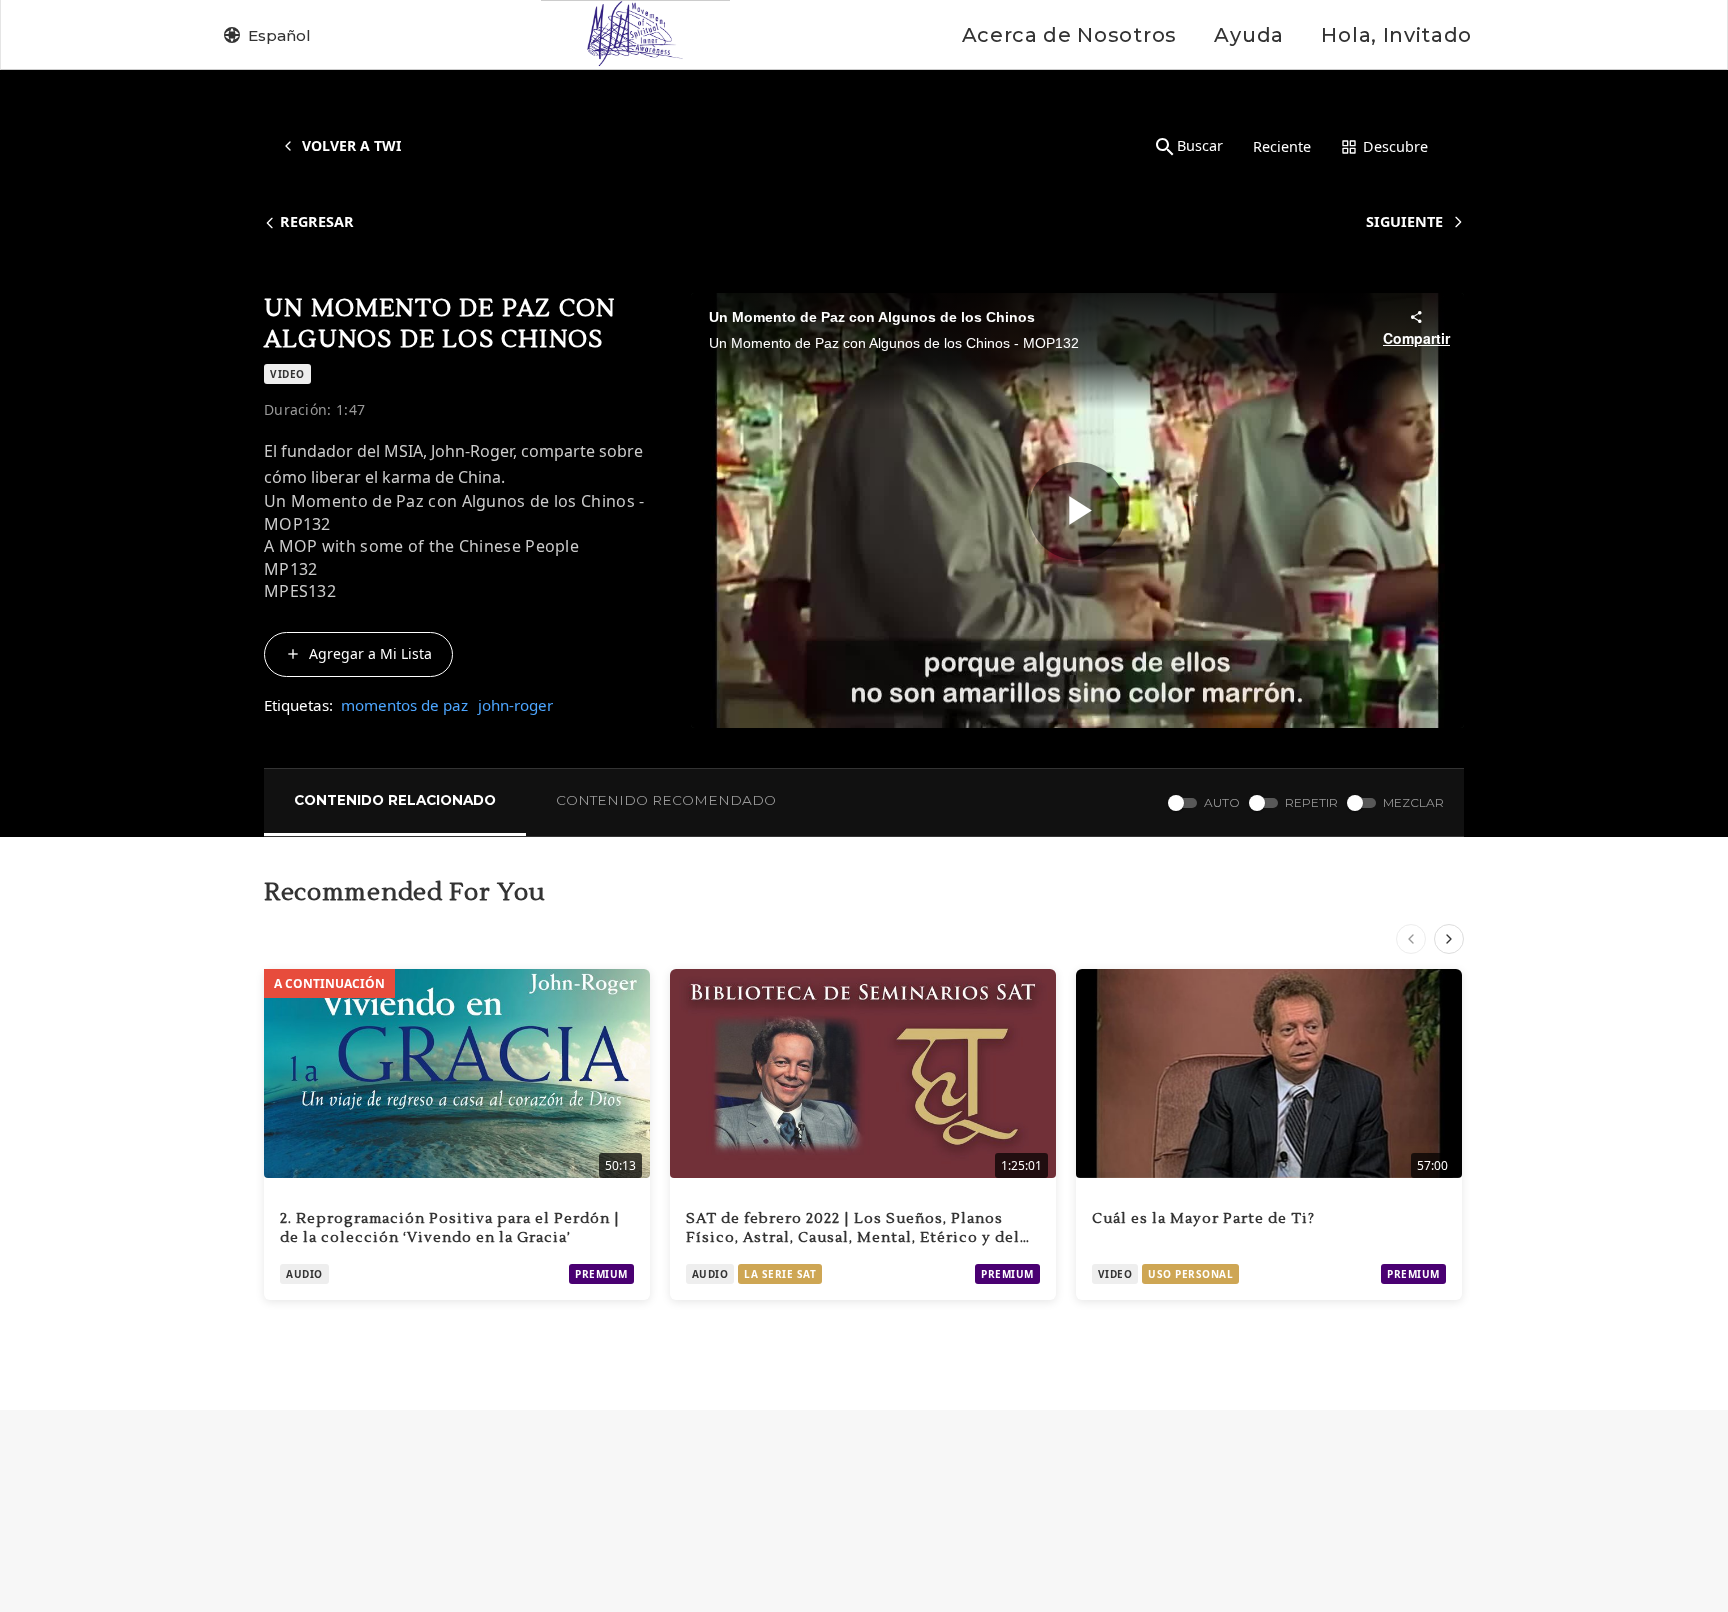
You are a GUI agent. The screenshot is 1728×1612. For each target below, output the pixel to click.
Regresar (317, 221)
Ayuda (1248, 35)
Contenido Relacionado (395, 800)
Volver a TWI (351, 145)
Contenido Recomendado (666, 800)
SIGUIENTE (1404, 221)
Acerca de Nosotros (1069, 35)
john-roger (515, 705)
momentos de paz (404, 705)
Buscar (1200, 145)
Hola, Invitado (1396, 35)
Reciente (1282, 146)
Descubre (1395, 146)
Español (279, 35)
